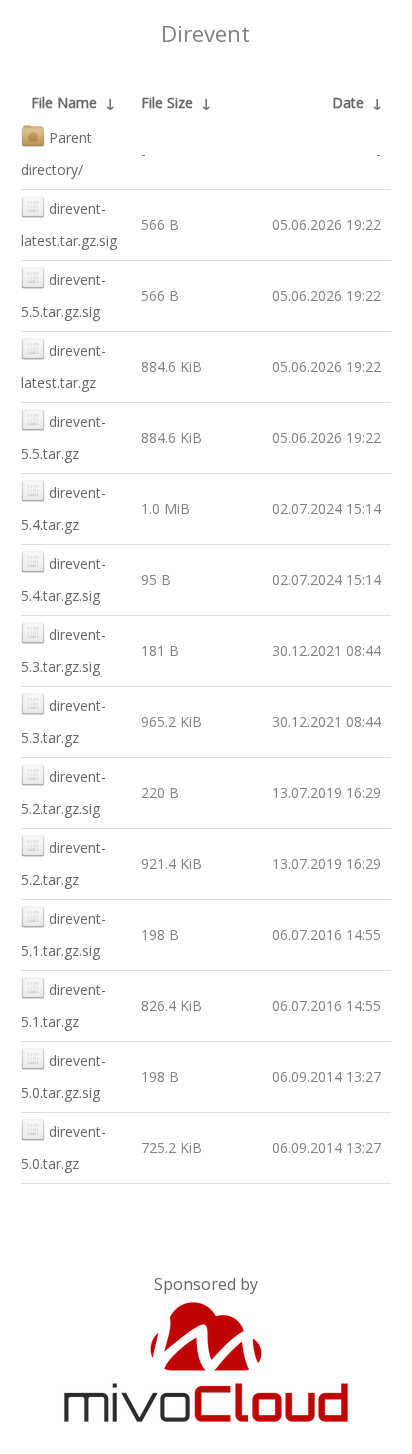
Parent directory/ (56, 153)
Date (348, 102)
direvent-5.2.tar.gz (63, 863)
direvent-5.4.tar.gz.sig (63, 579)
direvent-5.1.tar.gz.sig (63, 934)
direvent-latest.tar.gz (63, 366)
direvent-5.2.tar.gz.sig (63, 792)
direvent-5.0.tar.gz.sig (63, 1076)
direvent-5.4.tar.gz (63, 508)
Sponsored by (206, 1284)
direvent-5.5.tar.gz (63, 437)
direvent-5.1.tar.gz (63, 1005)
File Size (167, 102)
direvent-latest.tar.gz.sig (69, 224)
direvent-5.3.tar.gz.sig (63, 650)
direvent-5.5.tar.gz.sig (63, 295)
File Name (64, 102)
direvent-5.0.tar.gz (63, 1147)
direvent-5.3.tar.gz (63, 721)
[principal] (206, 1418)
